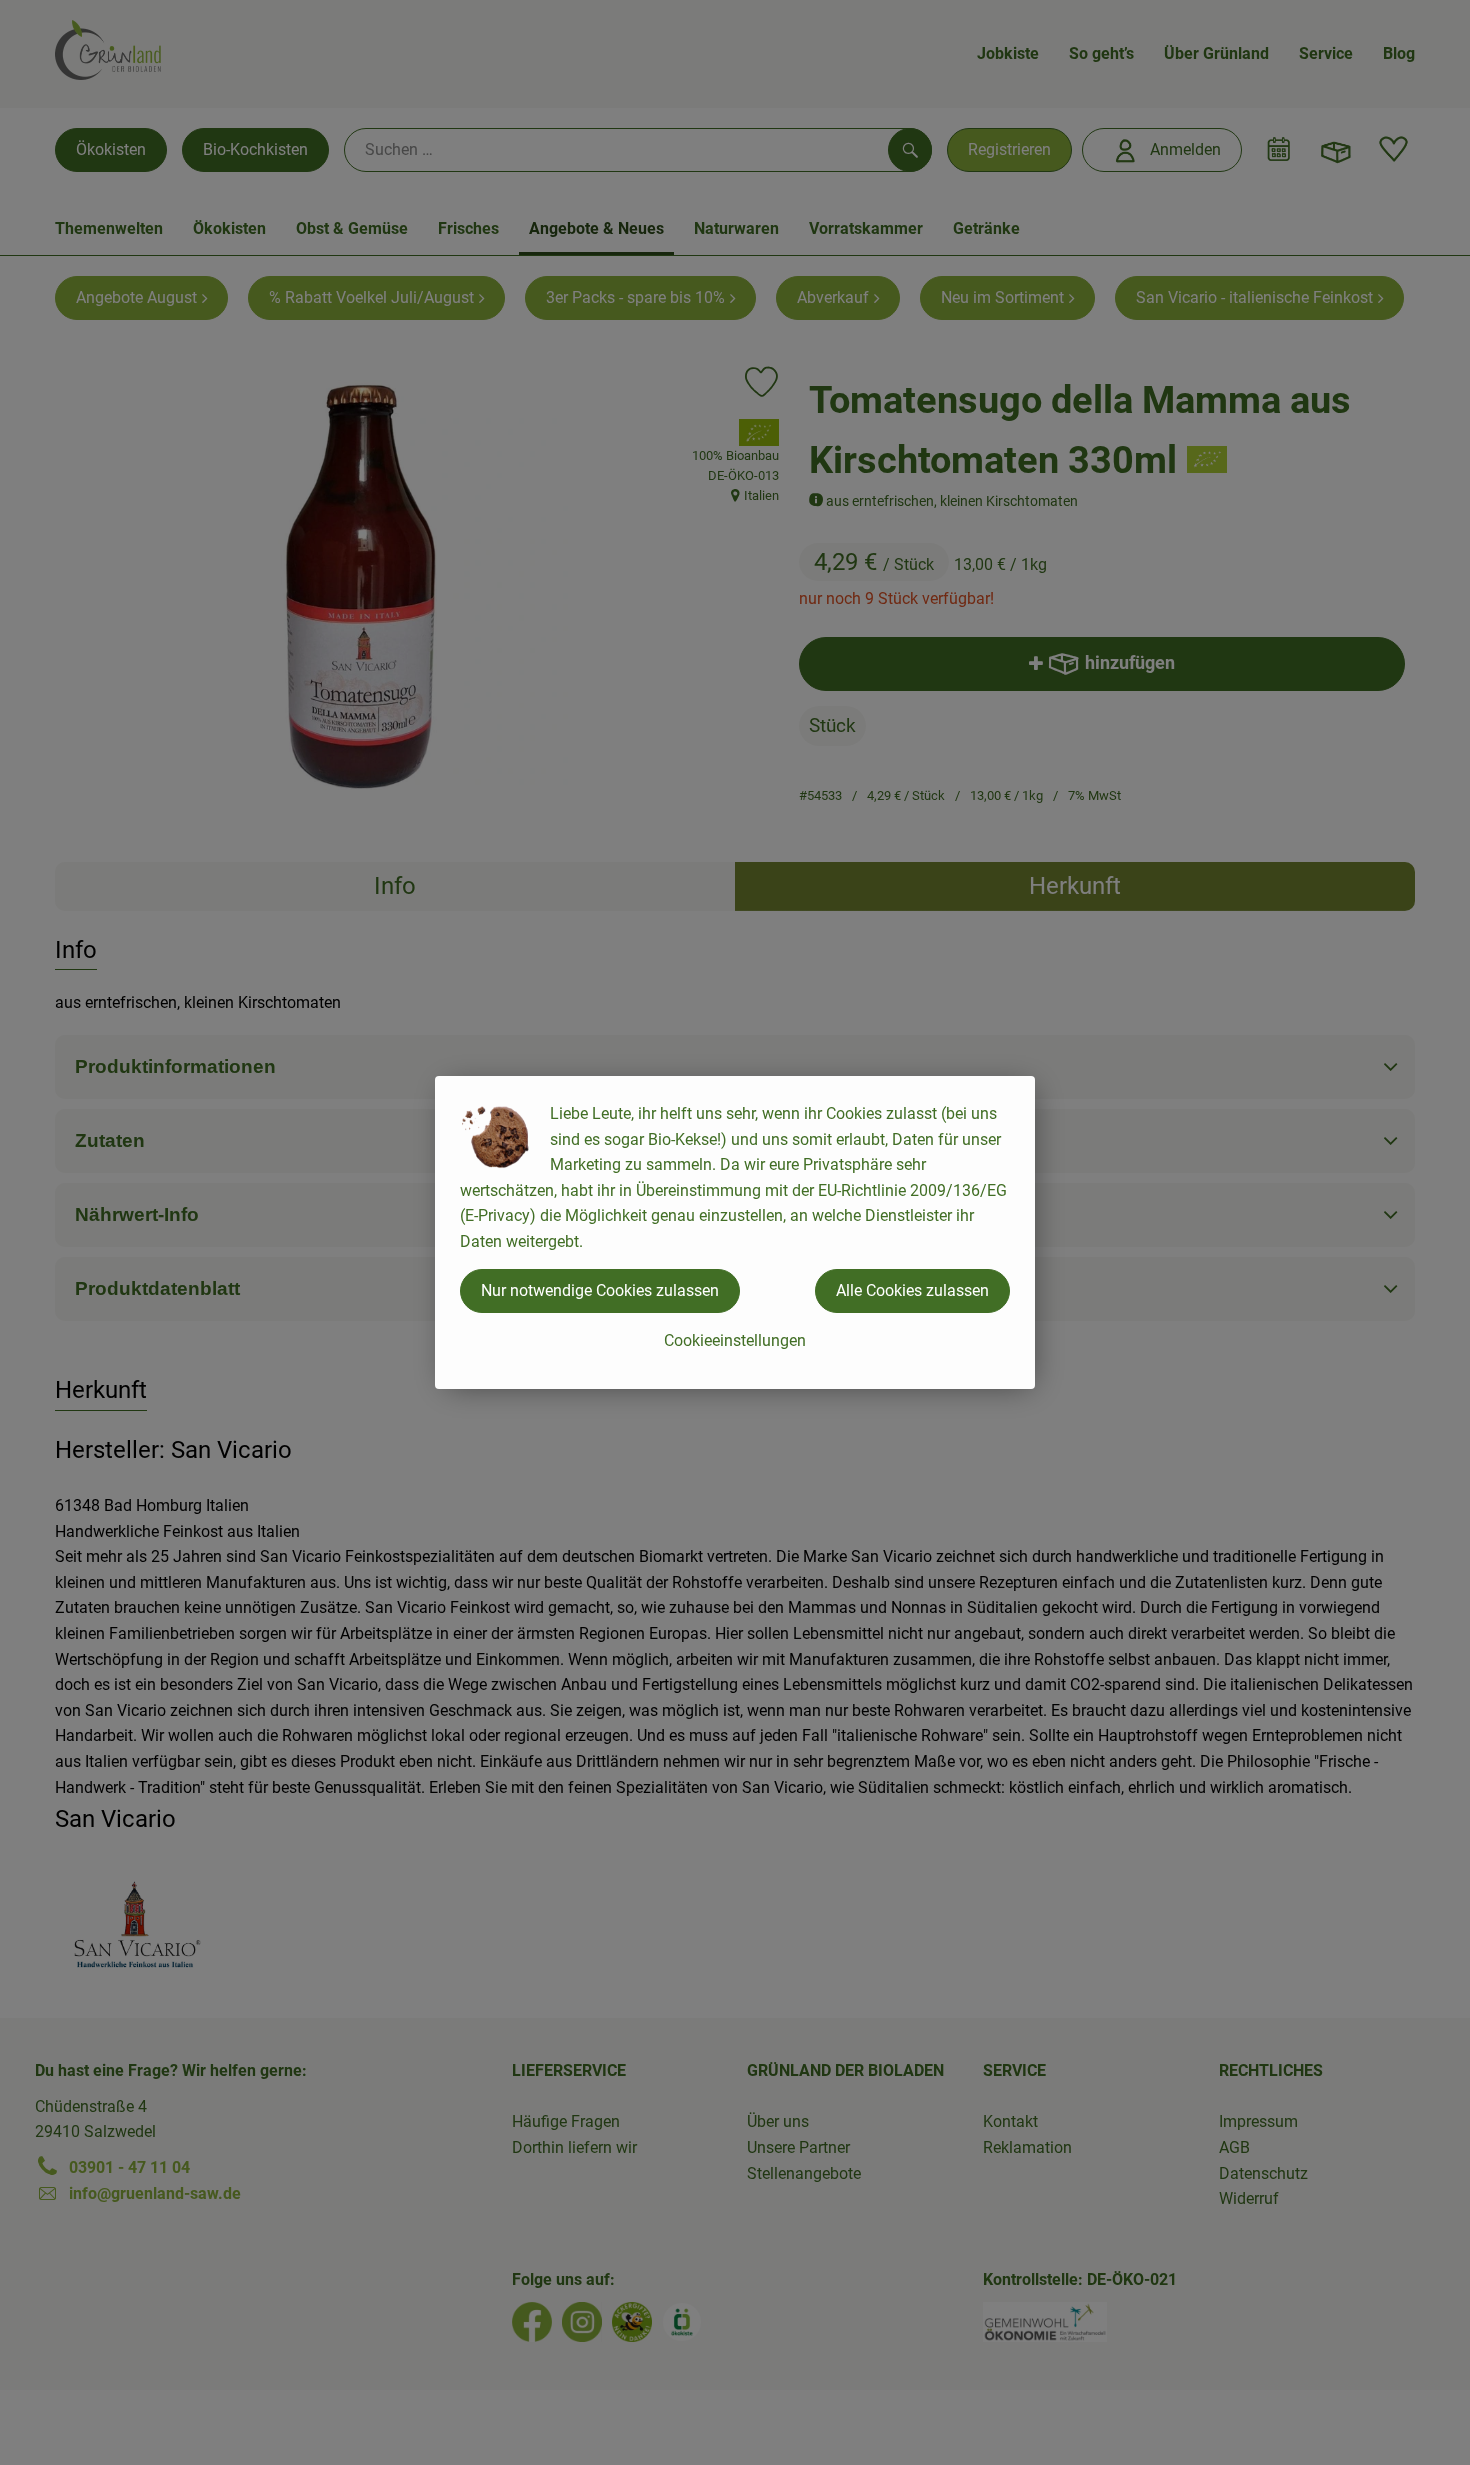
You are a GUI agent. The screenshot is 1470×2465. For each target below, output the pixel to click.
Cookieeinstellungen (735, 1340)
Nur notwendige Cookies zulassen (600, 1290)
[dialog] (735, 1232)
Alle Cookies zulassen (912, 1290)
